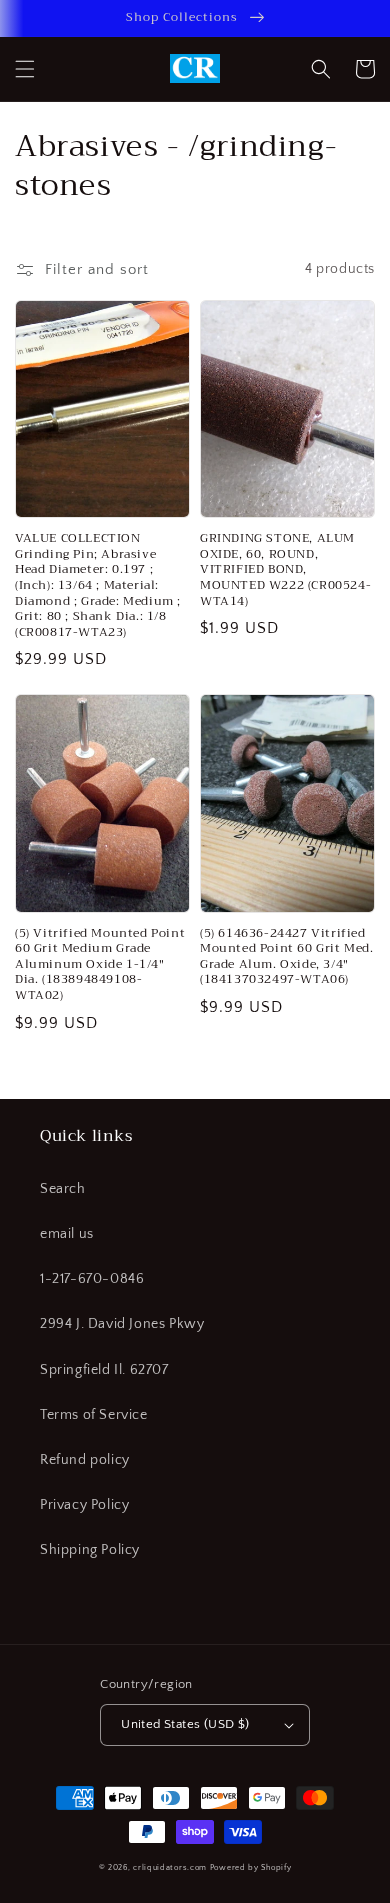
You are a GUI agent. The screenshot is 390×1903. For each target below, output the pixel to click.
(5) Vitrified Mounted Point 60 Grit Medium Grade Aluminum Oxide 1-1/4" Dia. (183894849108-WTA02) (100, 965)
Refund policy (85, 1460)
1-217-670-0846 (92, 1279)
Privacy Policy (84, 1505)
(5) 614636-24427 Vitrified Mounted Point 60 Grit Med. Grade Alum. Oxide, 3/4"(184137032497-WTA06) (287, 957)
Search (63, 1189)
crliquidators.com (170, 1867)
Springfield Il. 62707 (104, 1370)
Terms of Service (94, 1415)
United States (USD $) (185, 1724)
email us (67, 1234)
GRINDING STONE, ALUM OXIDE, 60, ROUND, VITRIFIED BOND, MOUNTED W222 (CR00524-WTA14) (285, 570)
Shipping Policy (90, 1550)
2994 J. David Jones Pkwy (122, 1324)
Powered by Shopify (251, 1867)
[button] (25, 69)
